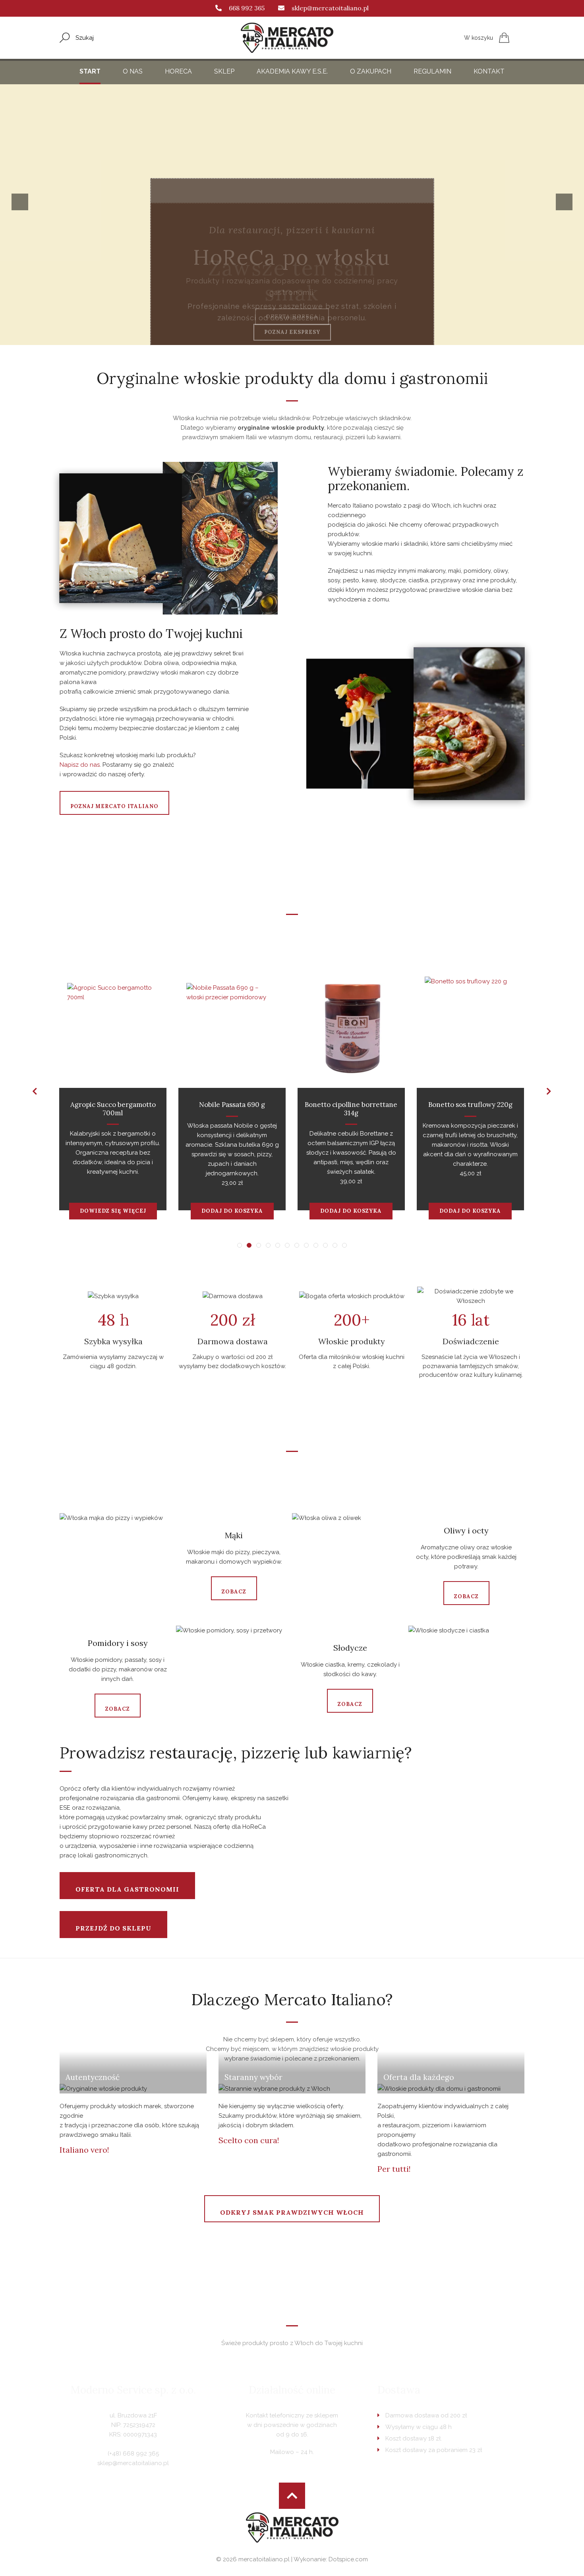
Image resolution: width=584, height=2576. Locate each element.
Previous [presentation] (23, 202)
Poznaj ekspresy (292, 317)
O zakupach (371, 71)
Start (90, 71)
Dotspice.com (348, 2559)
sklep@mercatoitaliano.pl (330, 8)
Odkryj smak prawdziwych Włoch (292, 2212)
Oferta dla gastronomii (127, 1889)
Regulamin (432, 71)
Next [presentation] (567, 202)
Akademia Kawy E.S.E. (292, 71)
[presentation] (35, 1091)
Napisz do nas (80, 765)
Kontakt (489, 71)
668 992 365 (247, 8)
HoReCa (178, 71)
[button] (240, 1245)
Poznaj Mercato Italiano (114, 806)
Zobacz (234, 1592)
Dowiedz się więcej (113, 1211)
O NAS (133, 71)
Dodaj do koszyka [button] (232, 1211)
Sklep (224, 71)
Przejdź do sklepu (113, 1928)
